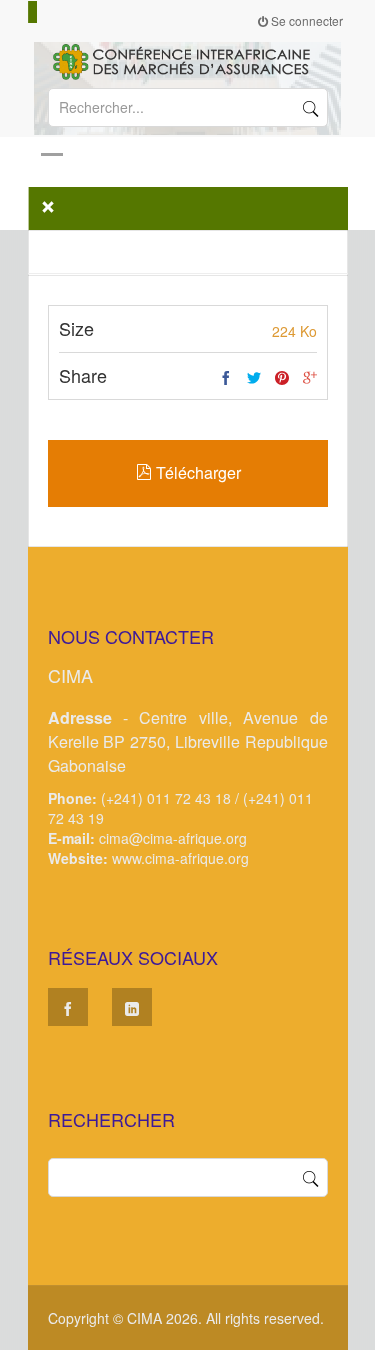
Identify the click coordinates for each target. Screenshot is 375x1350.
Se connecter (305, 20)
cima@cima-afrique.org (173, 838)
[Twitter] (254, 378)
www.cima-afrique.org (180, 858)
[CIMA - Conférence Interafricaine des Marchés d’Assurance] (188, 60)
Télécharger (195, 472)
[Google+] (310, 378)
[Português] (60, 12)
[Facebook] (226, 378)
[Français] (33, 12)
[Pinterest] (282, 378)
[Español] (51, 12)
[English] (42, 12)
